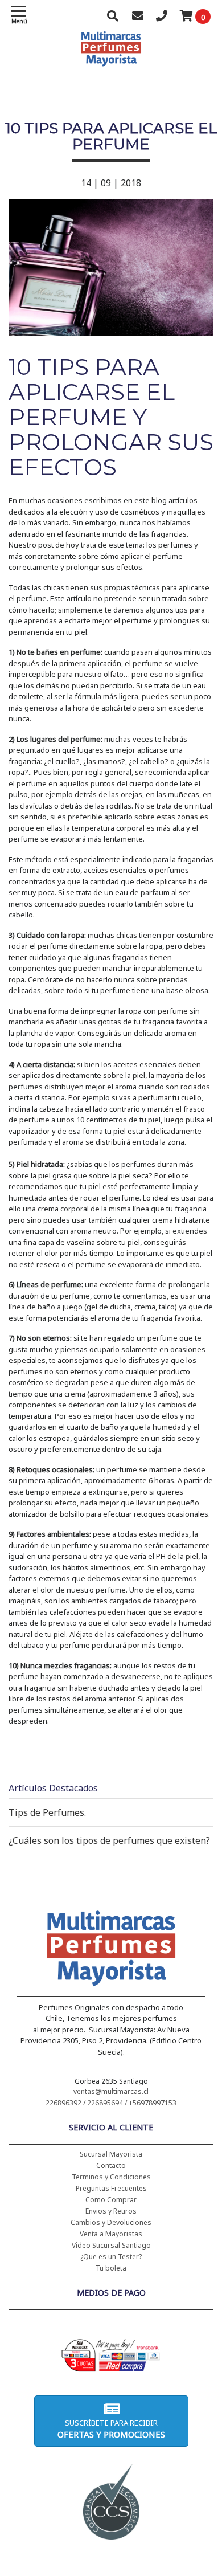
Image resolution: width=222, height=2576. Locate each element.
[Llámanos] (162, 17)
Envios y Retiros (111, 2211)
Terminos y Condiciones (111, 2177)
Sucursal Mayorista (111, 2154)
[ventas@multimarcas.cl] (138, 17)
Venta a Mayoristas (111, 2234)
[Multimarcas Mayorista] (111, 1950)
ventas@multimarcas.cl (111, 2091)
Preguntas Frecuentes (111, 2188)
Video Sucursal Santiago (111, 2245)
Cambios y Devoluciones (111, 2222)
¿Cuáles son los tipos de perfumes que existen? (109, 1840)
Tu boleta (111, 2268)
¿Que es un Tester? (111, 2257)
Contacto (111, 2165)
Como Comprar (111, 2200)
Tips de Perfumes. (47, 1812)
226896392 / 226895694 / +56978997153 (111, 2103)
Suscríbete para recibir (111, 2429)
